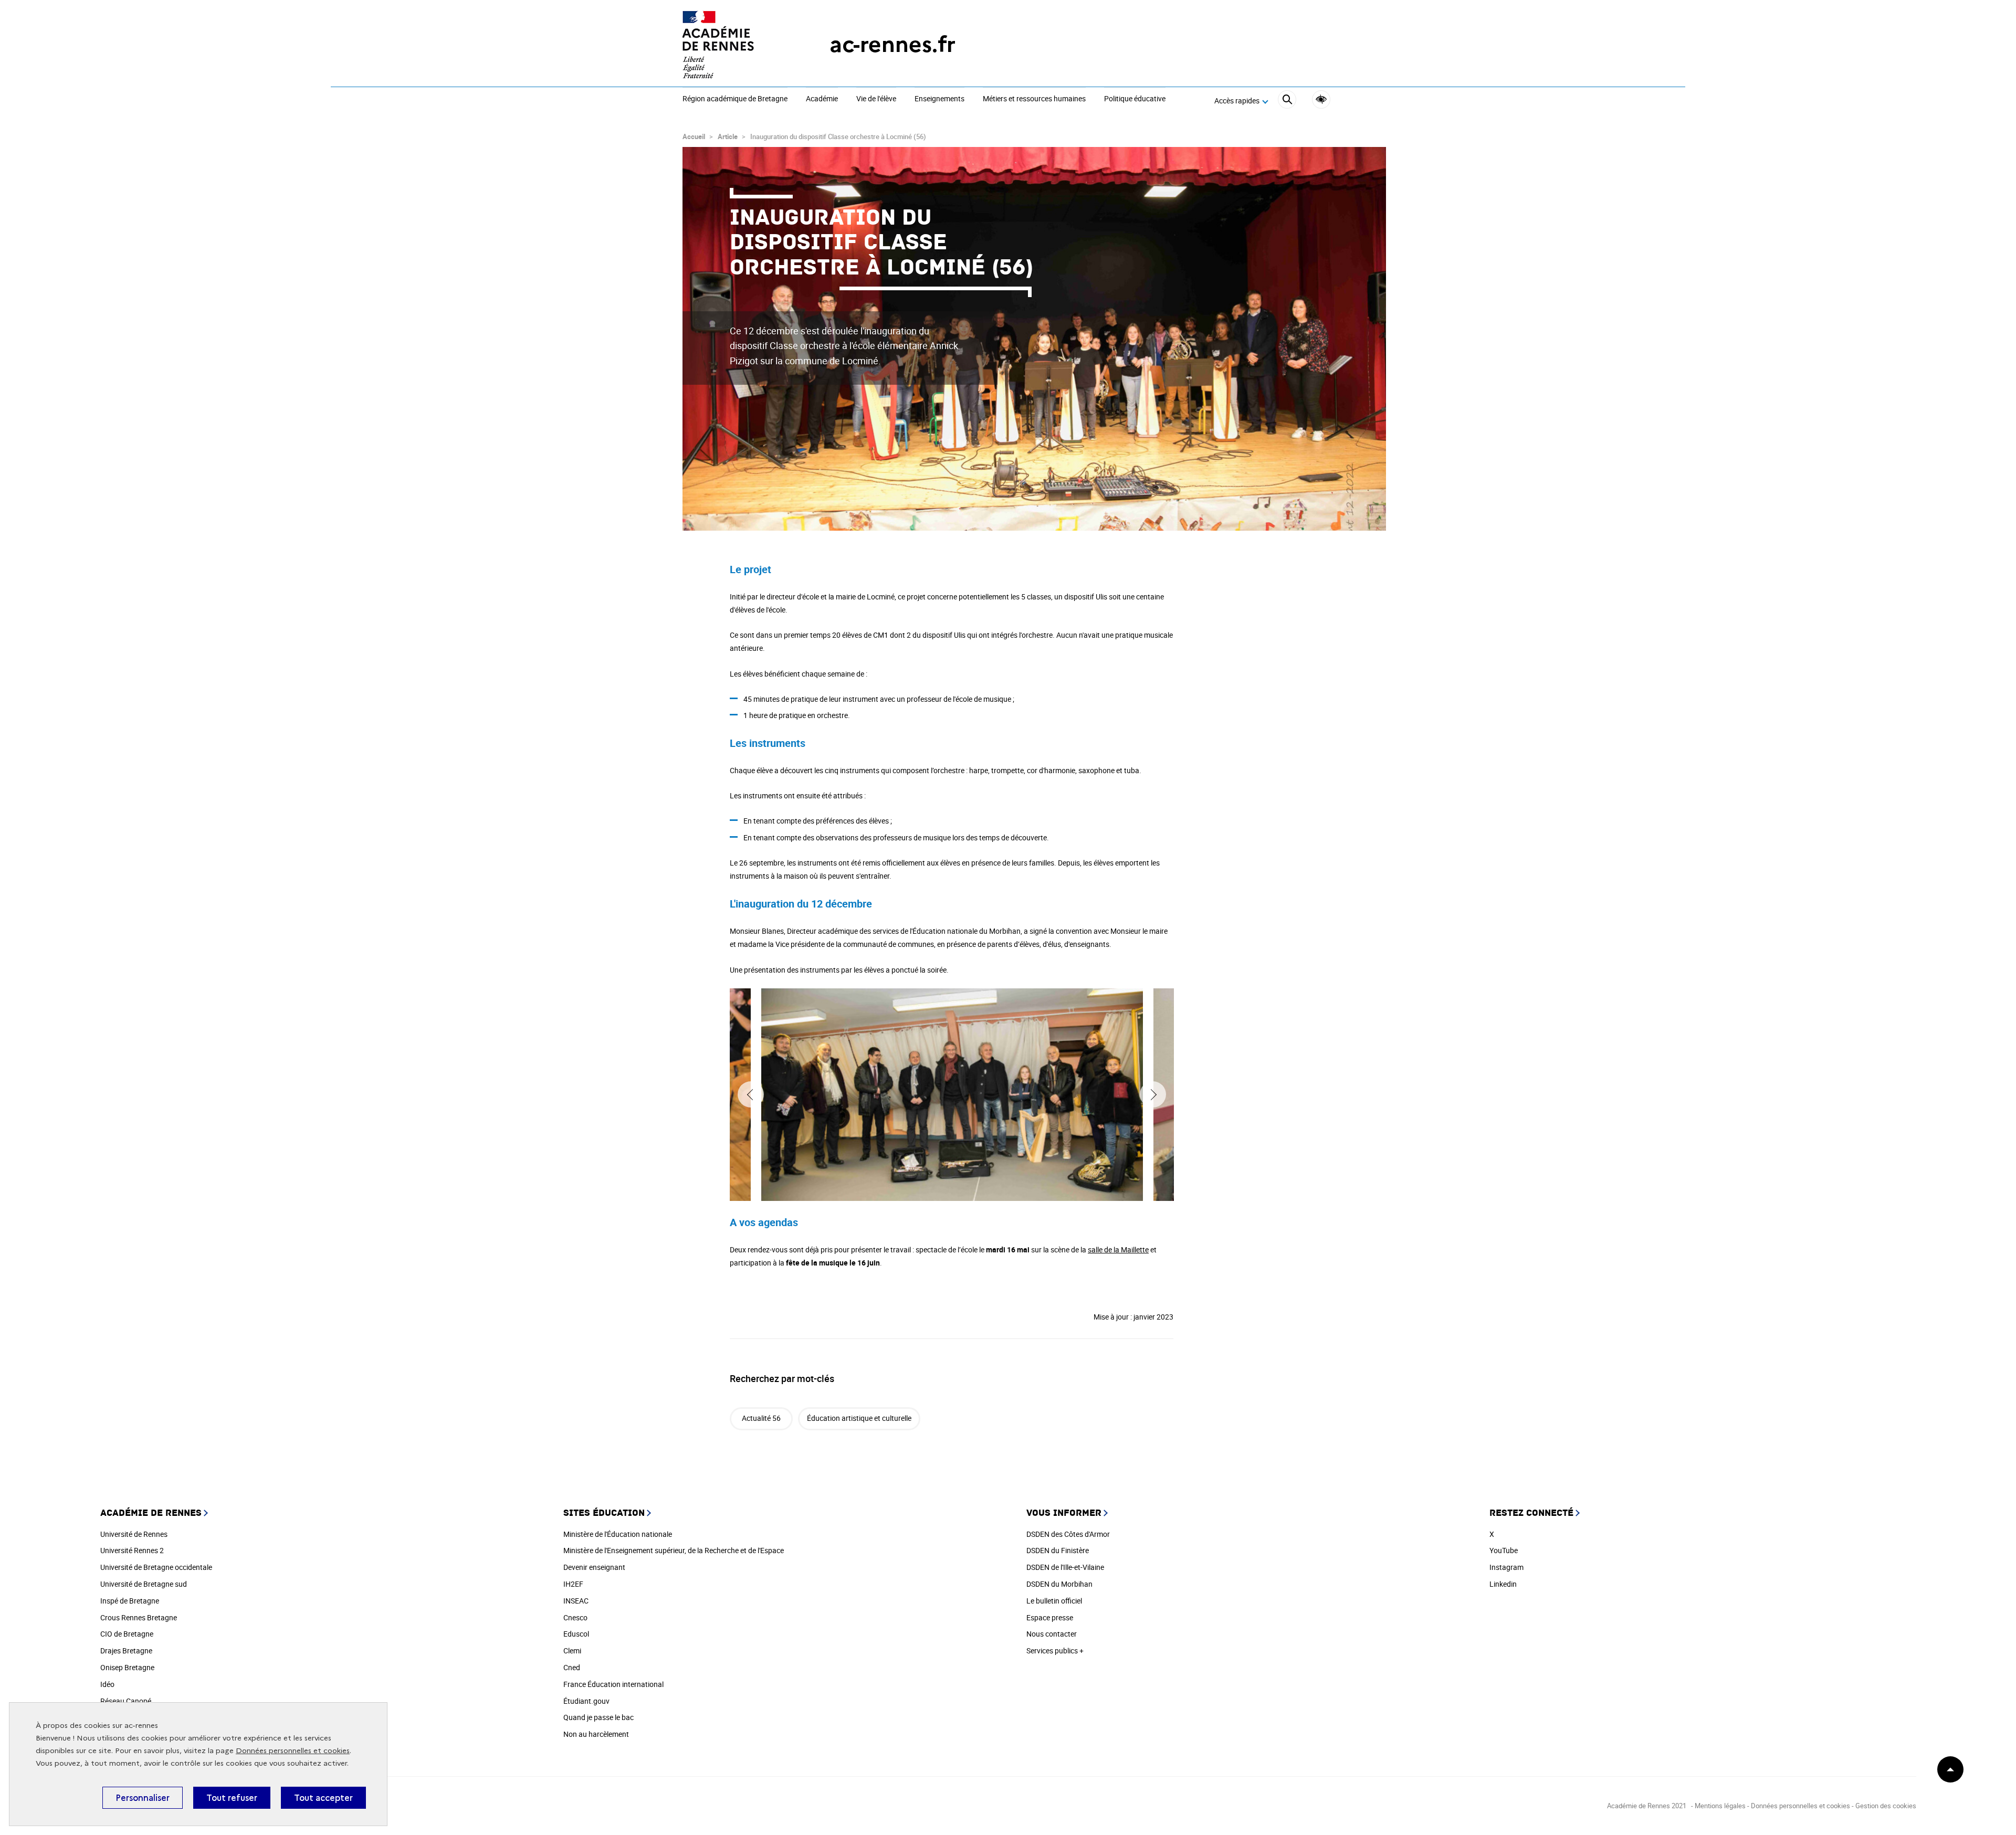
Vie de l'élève (876, 99)
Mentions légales (1720, 1806)
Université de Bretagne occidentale (156, 1567)
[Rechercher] (1287, 101)
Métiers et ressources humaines (1034, 99)
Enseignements (939, 99)
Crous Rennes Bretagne (139, 1617)
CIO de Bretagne (127, 1634)
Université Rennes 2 (132, 1550)
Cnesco (575, 1617)
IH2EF (573, 1584)
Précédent (751, 1094)
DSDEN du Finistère (1058, 1550)
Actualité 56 (761, 1418)
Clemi (572, 1651)
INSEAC (576, 1601)
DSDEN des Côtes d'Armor (1068, 1534)
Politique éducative (1135, 99)
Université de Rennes (134, 1534)
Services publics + (1055, 1651)
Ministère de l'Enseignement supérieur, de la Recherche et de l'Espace (674, 1550)
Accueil (694, 136)
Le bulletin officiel (1054, 1601)
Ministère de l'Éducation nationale (618, 1534)
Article (728, 136)
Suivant (1153, 1094)
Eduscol (576, 1634)
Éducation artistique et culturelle (859, 1418)
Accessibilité (1321, 99)
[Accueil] (735, 45)
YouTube (1504, 1550)
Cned (572, 1667)
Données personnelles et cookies (293, 1751)
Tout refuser (232, 1798)
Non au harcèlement (596, 1734)
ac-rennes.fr (892, 44)
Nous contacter (1052, 1634)
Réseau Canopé (126, 1701)
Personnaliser (143, 1798)
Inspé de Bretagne (130, 1601)
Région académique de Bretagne (735, 99)
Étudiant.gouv (586, 1701)
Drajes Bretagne (126, 1651)
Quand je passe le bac (598, 1717)
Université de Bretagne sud (144, 1584)
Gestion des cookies (1886, 1806)
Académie (822, 99)
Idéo (107, 1684)
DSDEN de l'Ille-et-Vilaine (1065, 1567)
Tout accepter (323, 1798)
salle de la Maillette (1118, 1249)
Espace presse (1050, 1617)
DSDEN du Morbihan (1059, 1584)
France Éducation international (613, 1684)
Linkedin (1503, 1584)
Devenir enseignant (594, 1567)
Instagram (1506, 1567)
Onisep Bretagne (127, 1667)
